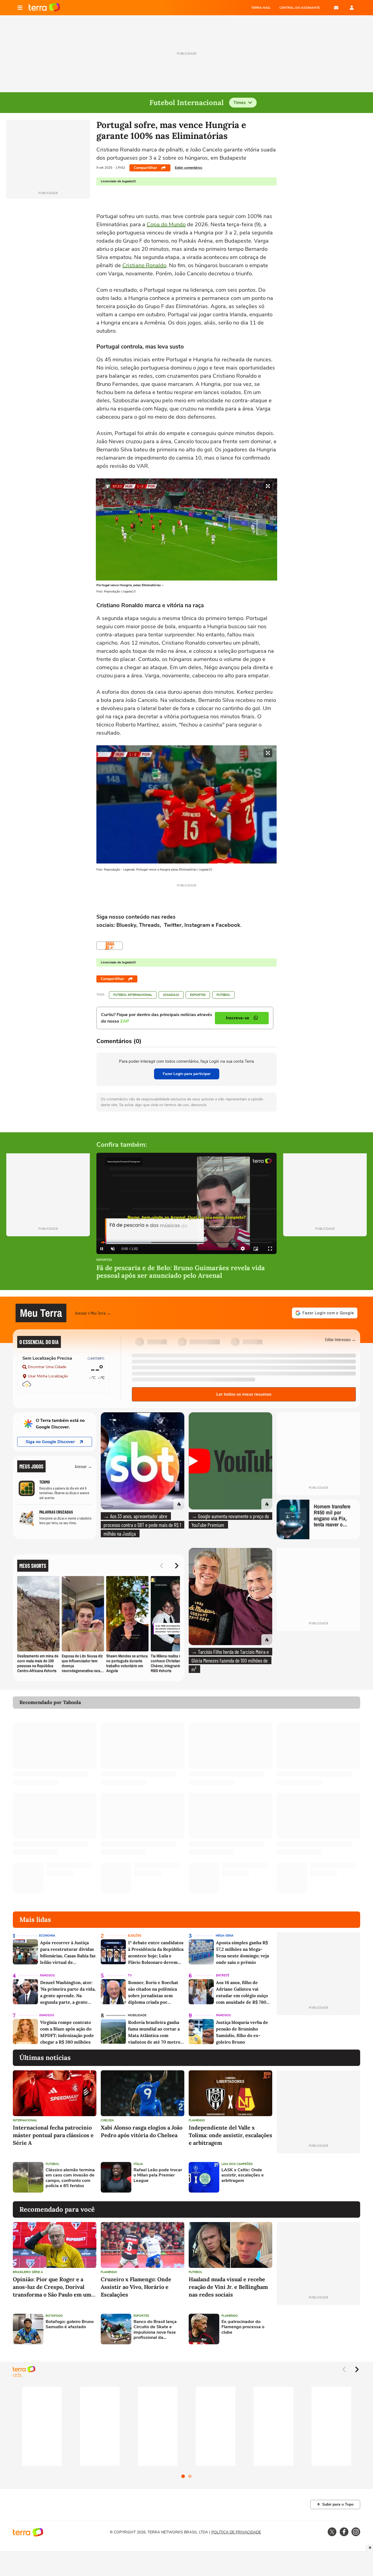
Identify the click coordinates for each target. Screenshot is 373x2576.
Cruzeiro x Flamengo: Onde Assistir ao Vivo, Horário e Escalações (136, 2287)
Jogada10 (171, 995)
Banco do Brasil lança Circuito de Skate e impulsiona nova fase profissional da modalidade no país (155, 2330)
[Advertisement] (318, 2177)
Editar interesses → (340, 1339)
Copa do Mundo (166, 224)
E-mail (336, 8)
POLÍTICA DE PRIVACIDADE (236, 2532)
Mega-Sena (225, 1936)
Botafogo (54, 2316)
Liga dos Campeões (237, 2164)
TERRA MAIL (261, 8)
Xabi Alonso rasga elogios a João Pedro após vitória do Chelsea (142, 2131)
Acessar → (83, 1466)
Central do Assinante (300, 8)
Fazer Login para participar (187, 1074)
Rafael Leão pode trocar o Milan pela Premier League (158, 2175)
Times (240, 103)
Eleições (135, 1936)
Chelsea (107, 2120)
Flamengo (197, 2120)
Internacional (25, 2120)
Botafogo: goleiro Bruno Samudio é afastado (70, 2324)
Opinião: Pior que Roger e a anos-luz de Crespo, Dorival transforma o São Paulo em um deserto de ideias (52, 2287)
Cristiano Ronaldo (144, 265)
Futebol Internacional (133, 995)
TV (130, 1975)
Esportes (198, 995)
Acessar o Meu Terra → (93, 1313)
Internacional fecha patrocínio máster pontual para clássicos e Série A (53, 2135)
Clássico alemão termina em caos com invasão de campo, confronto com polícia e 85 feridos (70, 2178)
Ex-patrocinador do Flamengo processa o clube (243, 2327)
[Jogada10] (109, 946)
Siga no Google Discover (50, 1442)
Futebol (223, 995)
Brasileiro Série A (28, 2272)
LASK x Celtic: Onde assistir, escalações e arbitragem (243, 2175)
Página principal (44, 8)
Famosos (47, 1975)
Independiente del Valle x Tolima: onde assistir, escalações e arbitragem (230, 2135)
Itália (138, 2164)
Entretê (223, 1975)
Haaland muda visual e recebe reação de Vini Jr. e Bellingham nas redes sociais (228, 2287)
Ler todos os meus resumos (244, 1394)
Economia (47, 1936)
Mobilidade (137, 2015)
